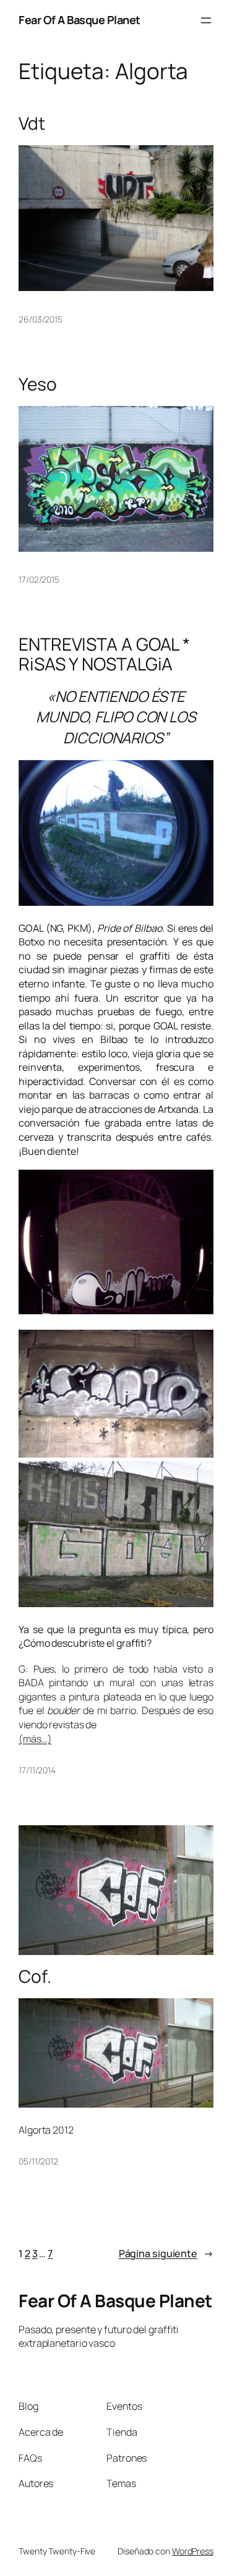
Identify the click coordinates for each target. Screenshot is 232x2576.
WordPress (193, 2551)
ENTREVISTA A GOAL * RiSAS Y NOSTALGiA (104, 654)
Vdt (32, 124)
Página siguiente (166, 2253)
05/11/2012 (38, 2161)
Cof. (35, 1977)
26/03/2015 (41, 319)
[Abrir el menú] (206, 20)
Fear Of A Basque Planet (79, 20)
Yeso (38, 384)
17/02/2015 (39, 579)
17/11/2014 (37, 1770)
